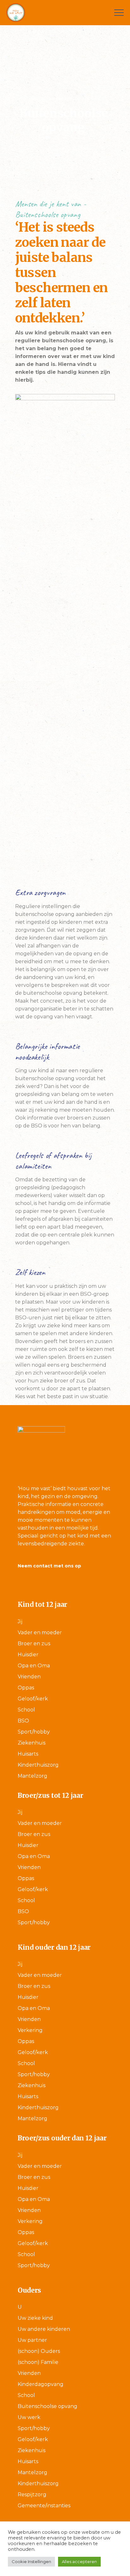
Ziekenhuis (32, 1743)
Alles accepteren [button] (79, 2562)
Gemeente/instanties (44, 2506)
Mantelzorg (32, 1776)
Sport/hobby (34, 1732)
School (26, 1710)
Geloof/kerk (33, 1699)
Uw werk (29, 2417)
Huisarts (28, 1754)
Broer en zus (34, 1644)
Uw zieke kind (35, 2318)
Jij (20, 1621)
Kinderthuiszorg (38, 1765)
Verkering (30, 2030)
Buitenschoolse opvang (47, 2406)
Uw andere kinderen (44, 2329)
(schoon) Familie (38, 2362)
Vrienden (29, 1677)
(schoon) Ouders (39, 2351)
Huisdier (28, 1655)
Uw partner (32, 2340)
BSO (23, 1721)
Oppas (26, 1688)
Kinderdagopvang (41, 2384)
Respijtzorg (32, 2495)
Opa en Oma (34, 1666)
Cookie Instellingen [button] (31, 2562)
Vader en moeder (40, 1632)
